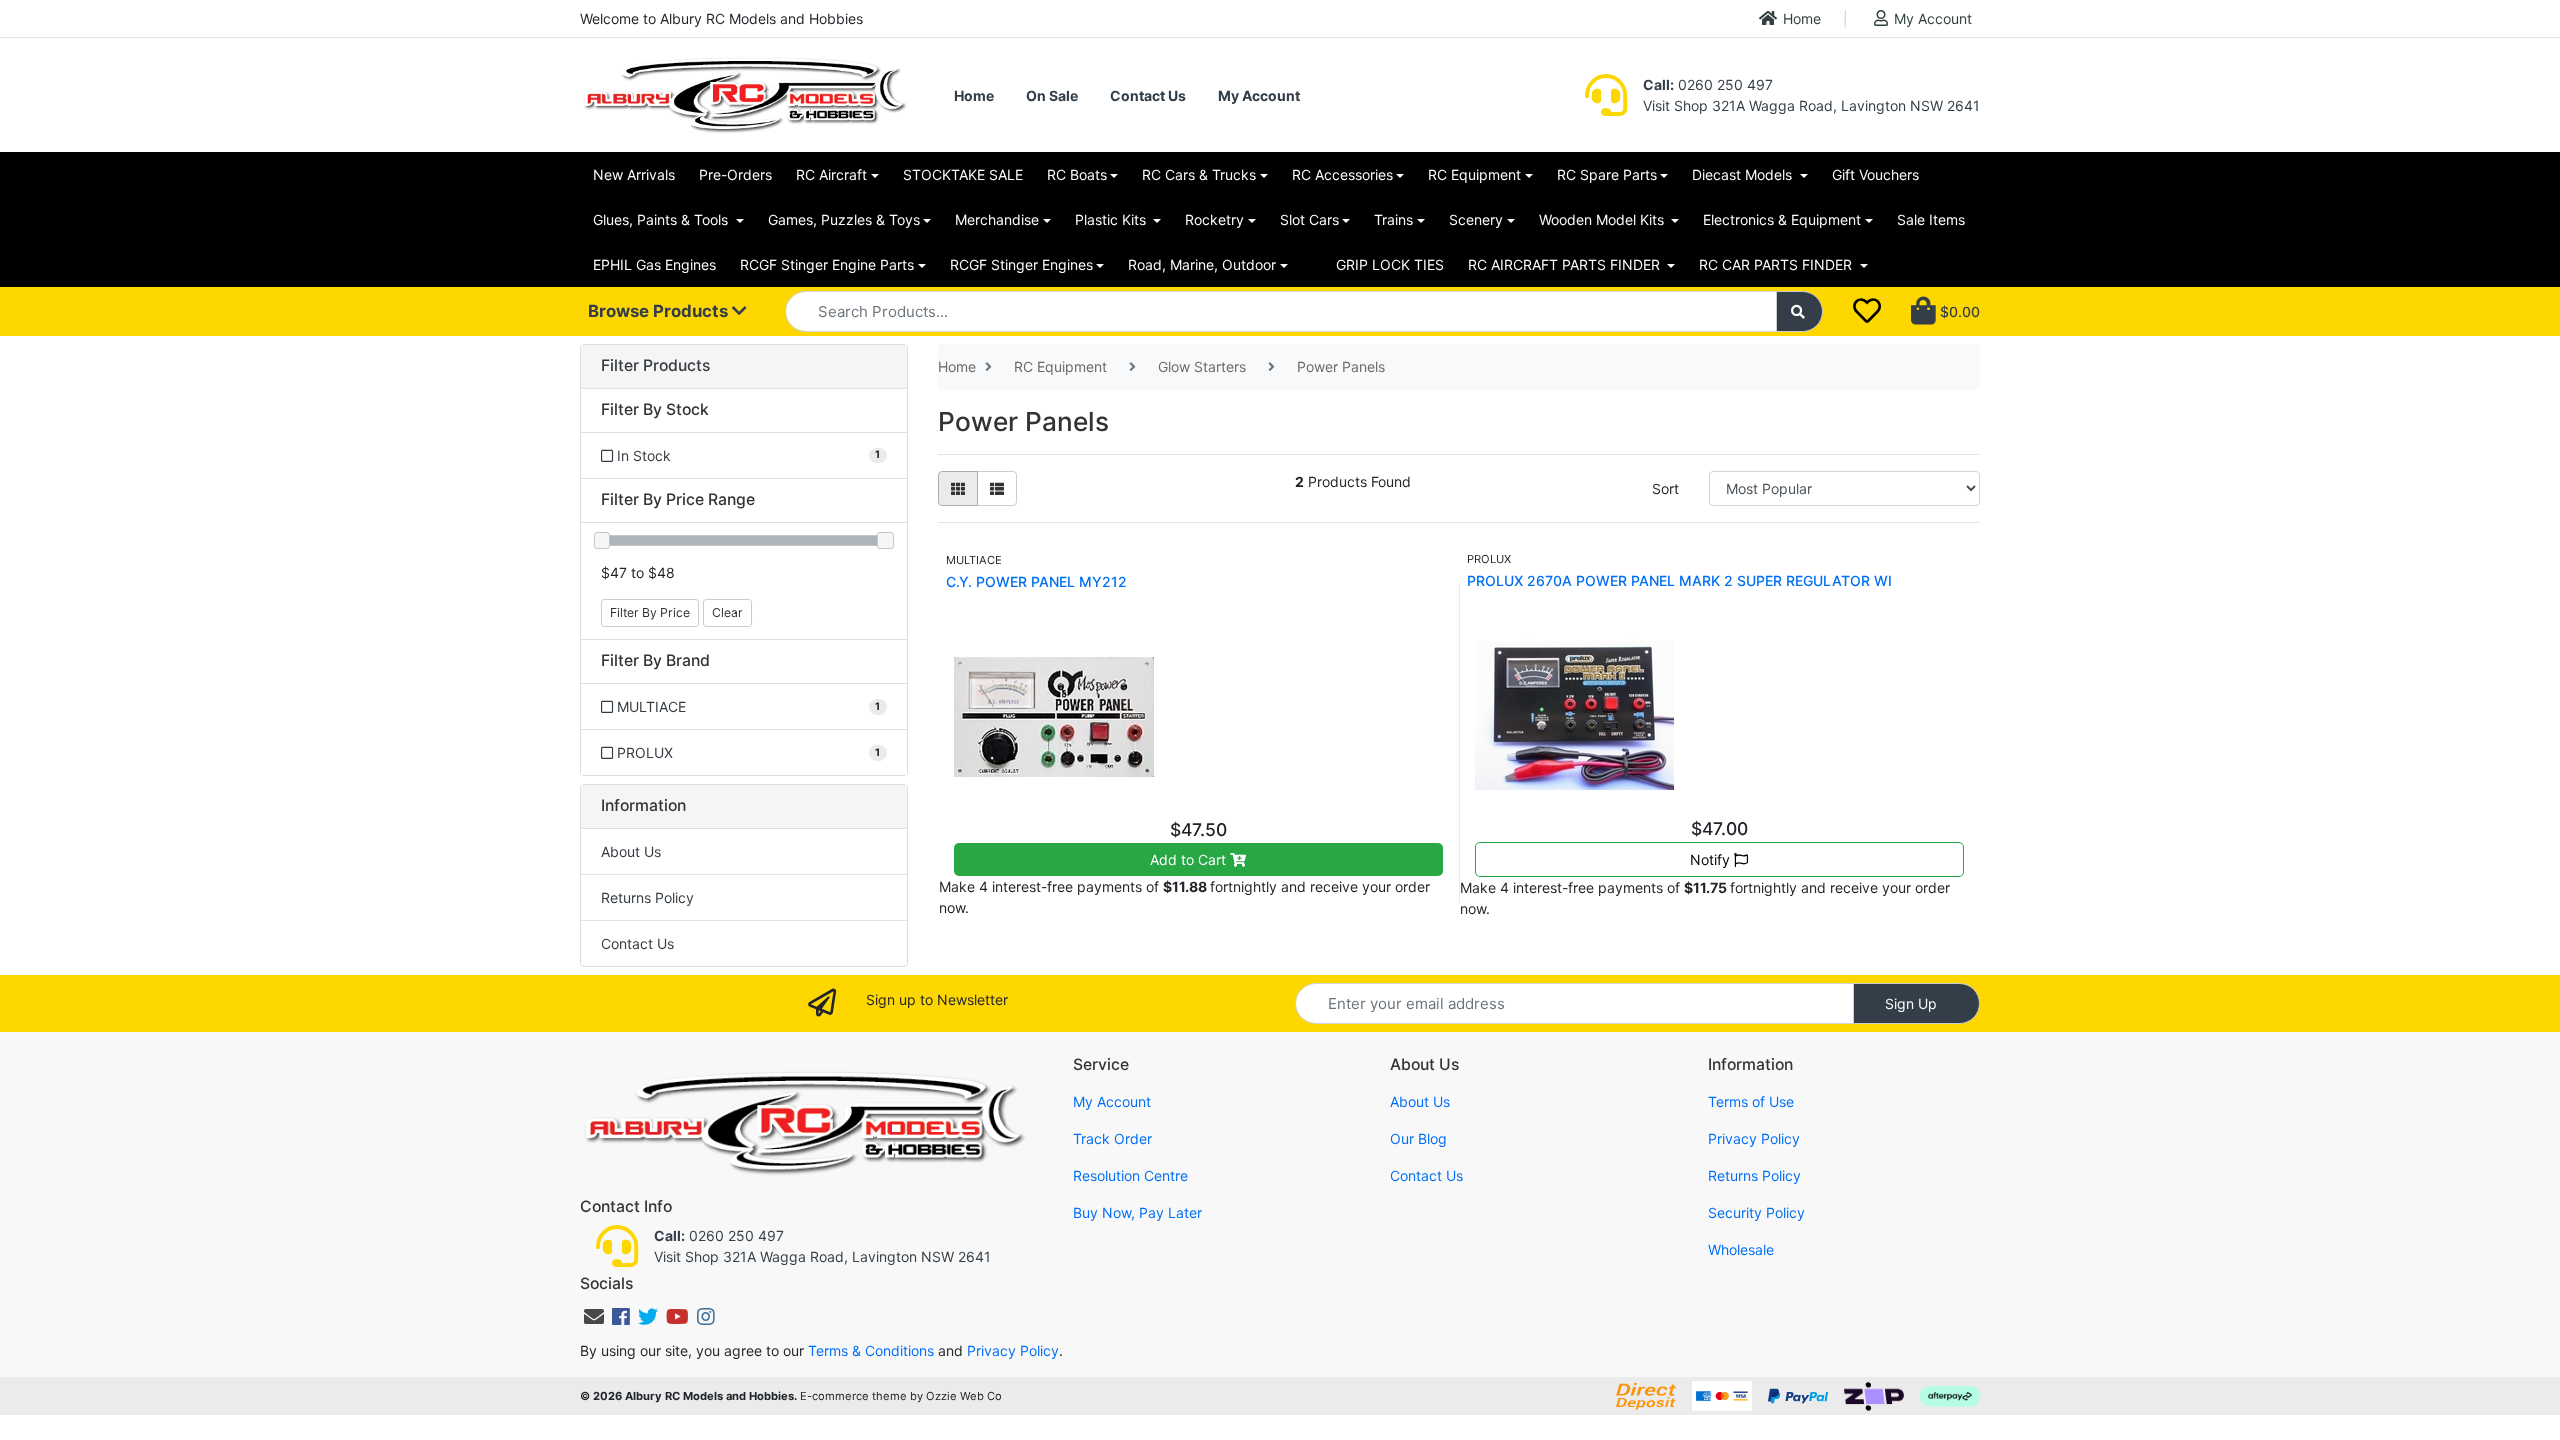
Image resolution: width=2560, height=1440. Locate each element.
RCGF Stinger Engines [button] (1021, 264)
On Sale (1052, 95)
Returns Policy (647, 897)
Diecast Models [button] (1744, 174)
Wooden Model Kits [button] (1603, 219)
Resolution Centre (1130, 1175)
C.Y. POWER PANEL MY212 (1036, 581)
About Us (631, 851)
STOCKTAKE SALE (963, 174)
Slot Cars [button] (1309, 219)
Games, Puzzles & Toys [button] (844, 219)
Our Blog (1418, 1138)
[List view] (997, 488)
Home (1802, 18)
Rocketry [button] (1214, 219)
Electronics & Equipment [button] (1782, 219)
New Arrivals (634, 174)
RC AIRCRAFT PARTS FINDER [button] (1566, 264)
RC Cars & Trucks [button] (1199, 174)
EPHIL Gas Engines (654, 264)
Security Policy (1756, 1212)
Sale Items (1931, 219)
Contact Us (1148, 95)
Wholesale (1741, 1249)
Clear (727, 612)
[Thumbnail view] (958, 488)
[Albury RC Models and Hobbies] (744, 93)
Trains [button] (1393, 219)
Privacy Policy (1754, 1138)
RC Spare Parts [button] (1607, 174)
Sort (1665, 488)
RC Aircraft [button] (831, 174)
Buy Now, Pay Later (1137, 1212)
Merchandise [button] (997, 219)
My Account (1933, 18)
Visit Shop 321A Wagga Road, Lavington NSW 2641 (1811, 105)
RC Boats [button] (1077, 174)
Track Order (1112, 1138)
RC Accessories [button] (1342, 174)
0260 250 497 (1708, 84)
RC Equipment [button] (1474, 174)
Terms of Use (1751, 1101)
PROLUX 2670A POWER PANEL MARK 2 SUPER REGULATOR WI (1679, 580)
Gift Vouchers (1875, 174)
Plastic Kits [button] (1112, 219)
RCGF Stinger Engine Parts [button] (827, 264)
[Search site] (1800, 311)
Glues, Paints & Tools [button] (662, 219)
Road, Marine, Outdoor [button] (1202, 264)
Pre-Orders (735, 174)
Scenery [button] (1476, 219)
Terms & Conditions (871, 1350)
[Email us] (594, 1317)
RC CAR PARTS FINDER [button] (1777, 264)
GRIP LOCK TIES (1390, 264)
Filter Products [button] (655, 366)
